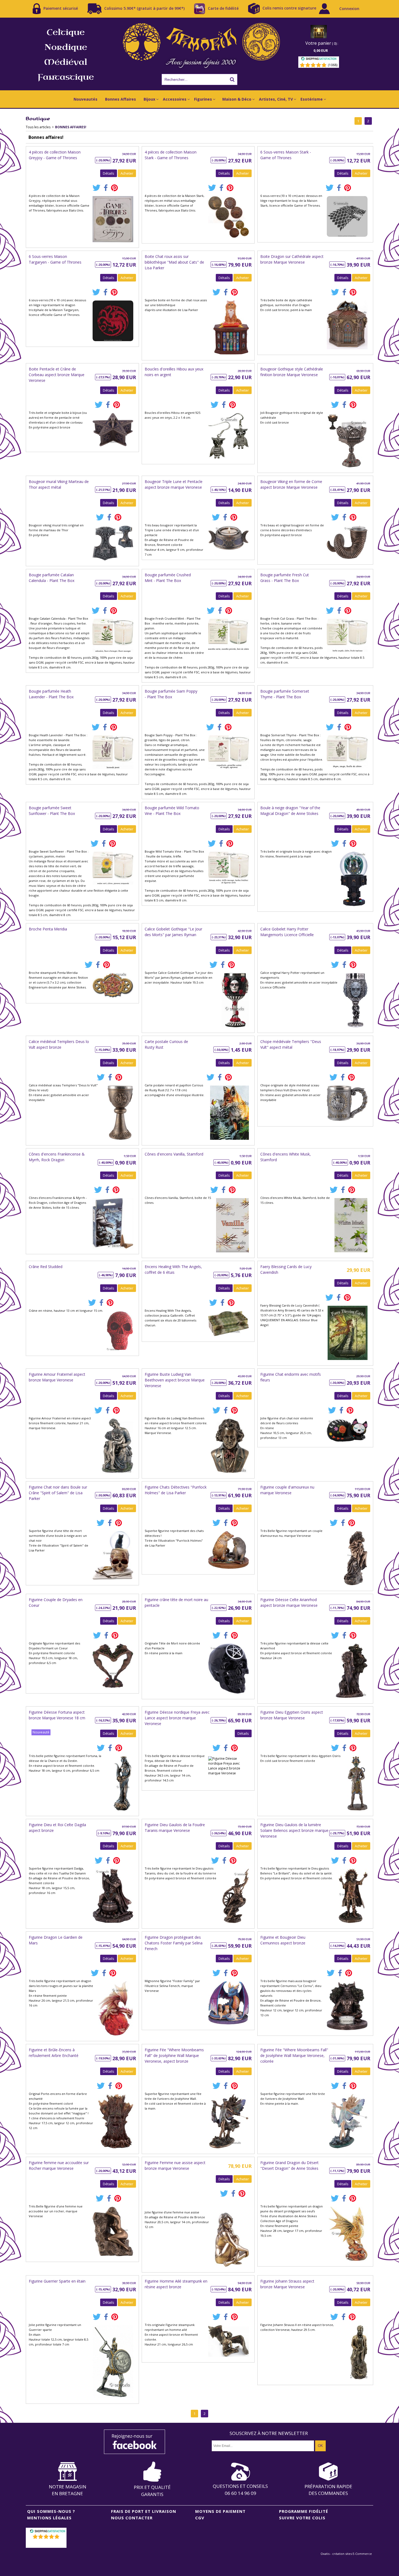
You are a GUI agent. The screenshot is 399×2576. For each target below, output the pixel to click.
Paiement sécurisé (61, 8)
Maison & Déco (237, 99)
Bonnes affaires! (71, 127)
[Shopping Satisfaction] (319, 60)
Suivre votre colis (302, 2518)
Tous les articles (38, 127)
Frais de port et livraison (144, 2511)
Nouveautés (85, 99)
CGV (200, 2518)
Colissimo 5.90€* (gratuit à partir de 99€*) (144, 8)
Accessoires (175, 99)
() (47, 2544)
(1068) (333, 65)
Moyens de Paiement (220, 2511)
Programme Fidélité (304, 2511)
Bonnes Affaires (121, 99)
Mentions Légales (49, 2518)
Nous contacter (132, 2518)
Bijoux (149, 99)
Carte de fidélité (223, 8)
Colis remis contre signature (289, 8)
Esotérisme (312, 99)
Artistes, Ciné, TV (276, 99)
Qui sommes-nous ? (51, 2511)
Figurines (203, 99)
